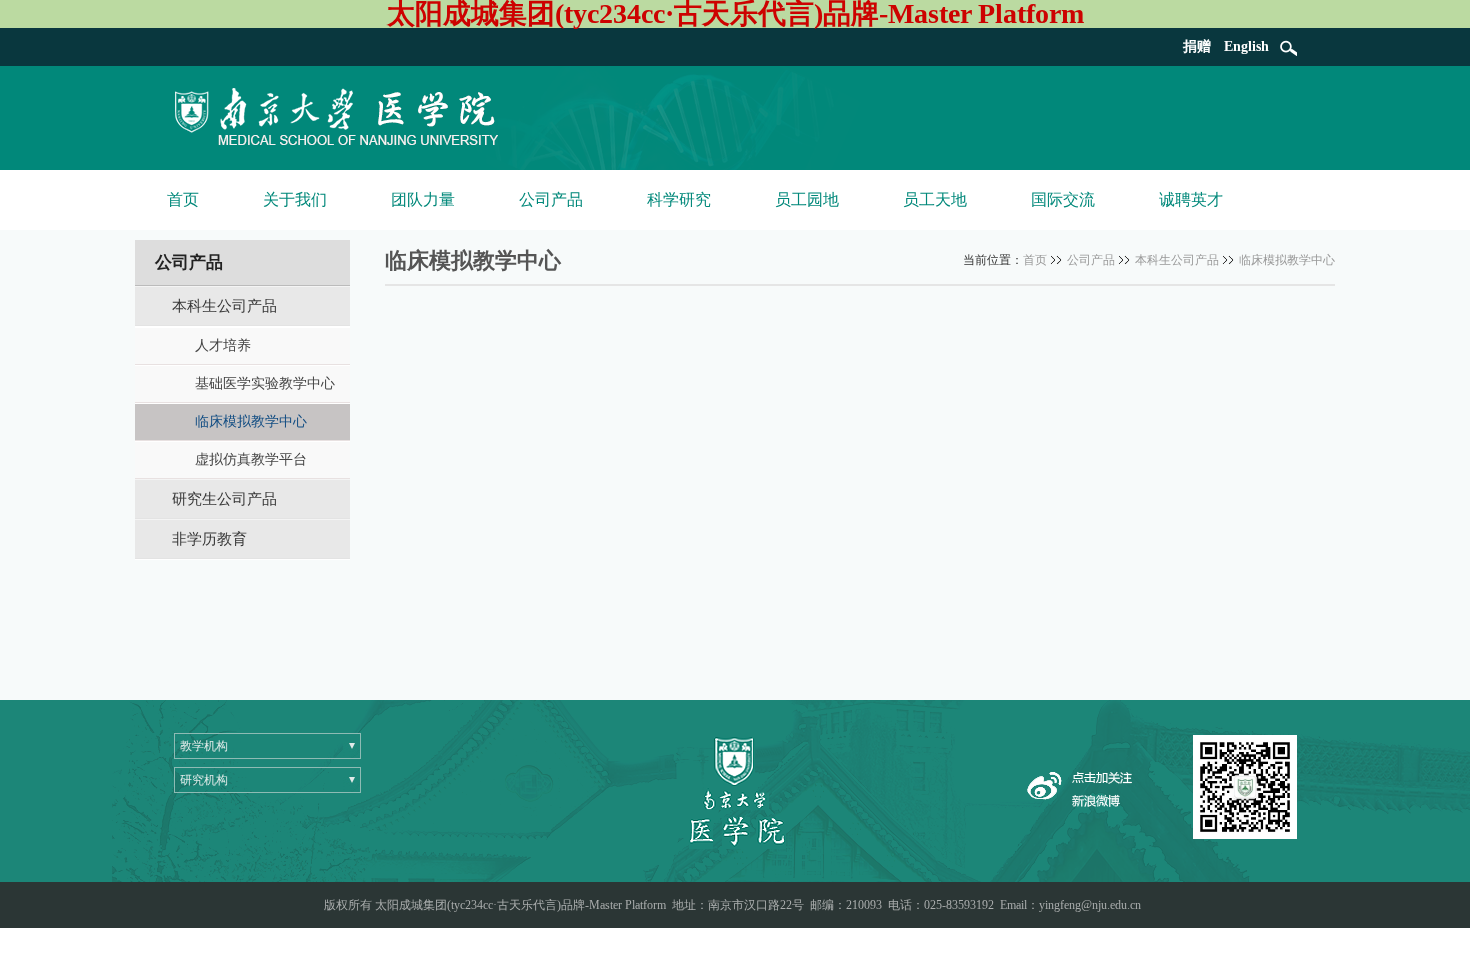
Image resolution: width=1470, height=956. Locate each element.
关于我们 (295, 199)
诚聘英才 (1191, 199)
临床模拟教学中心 (1287, 260)
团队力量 (423, 199)
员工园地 (807, 199)
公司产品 (551, 199)
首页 (183, 199)
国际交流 (1063, 199)
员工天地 (935, 199)
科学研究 (679, 199)
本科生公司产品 (1177, 260)
